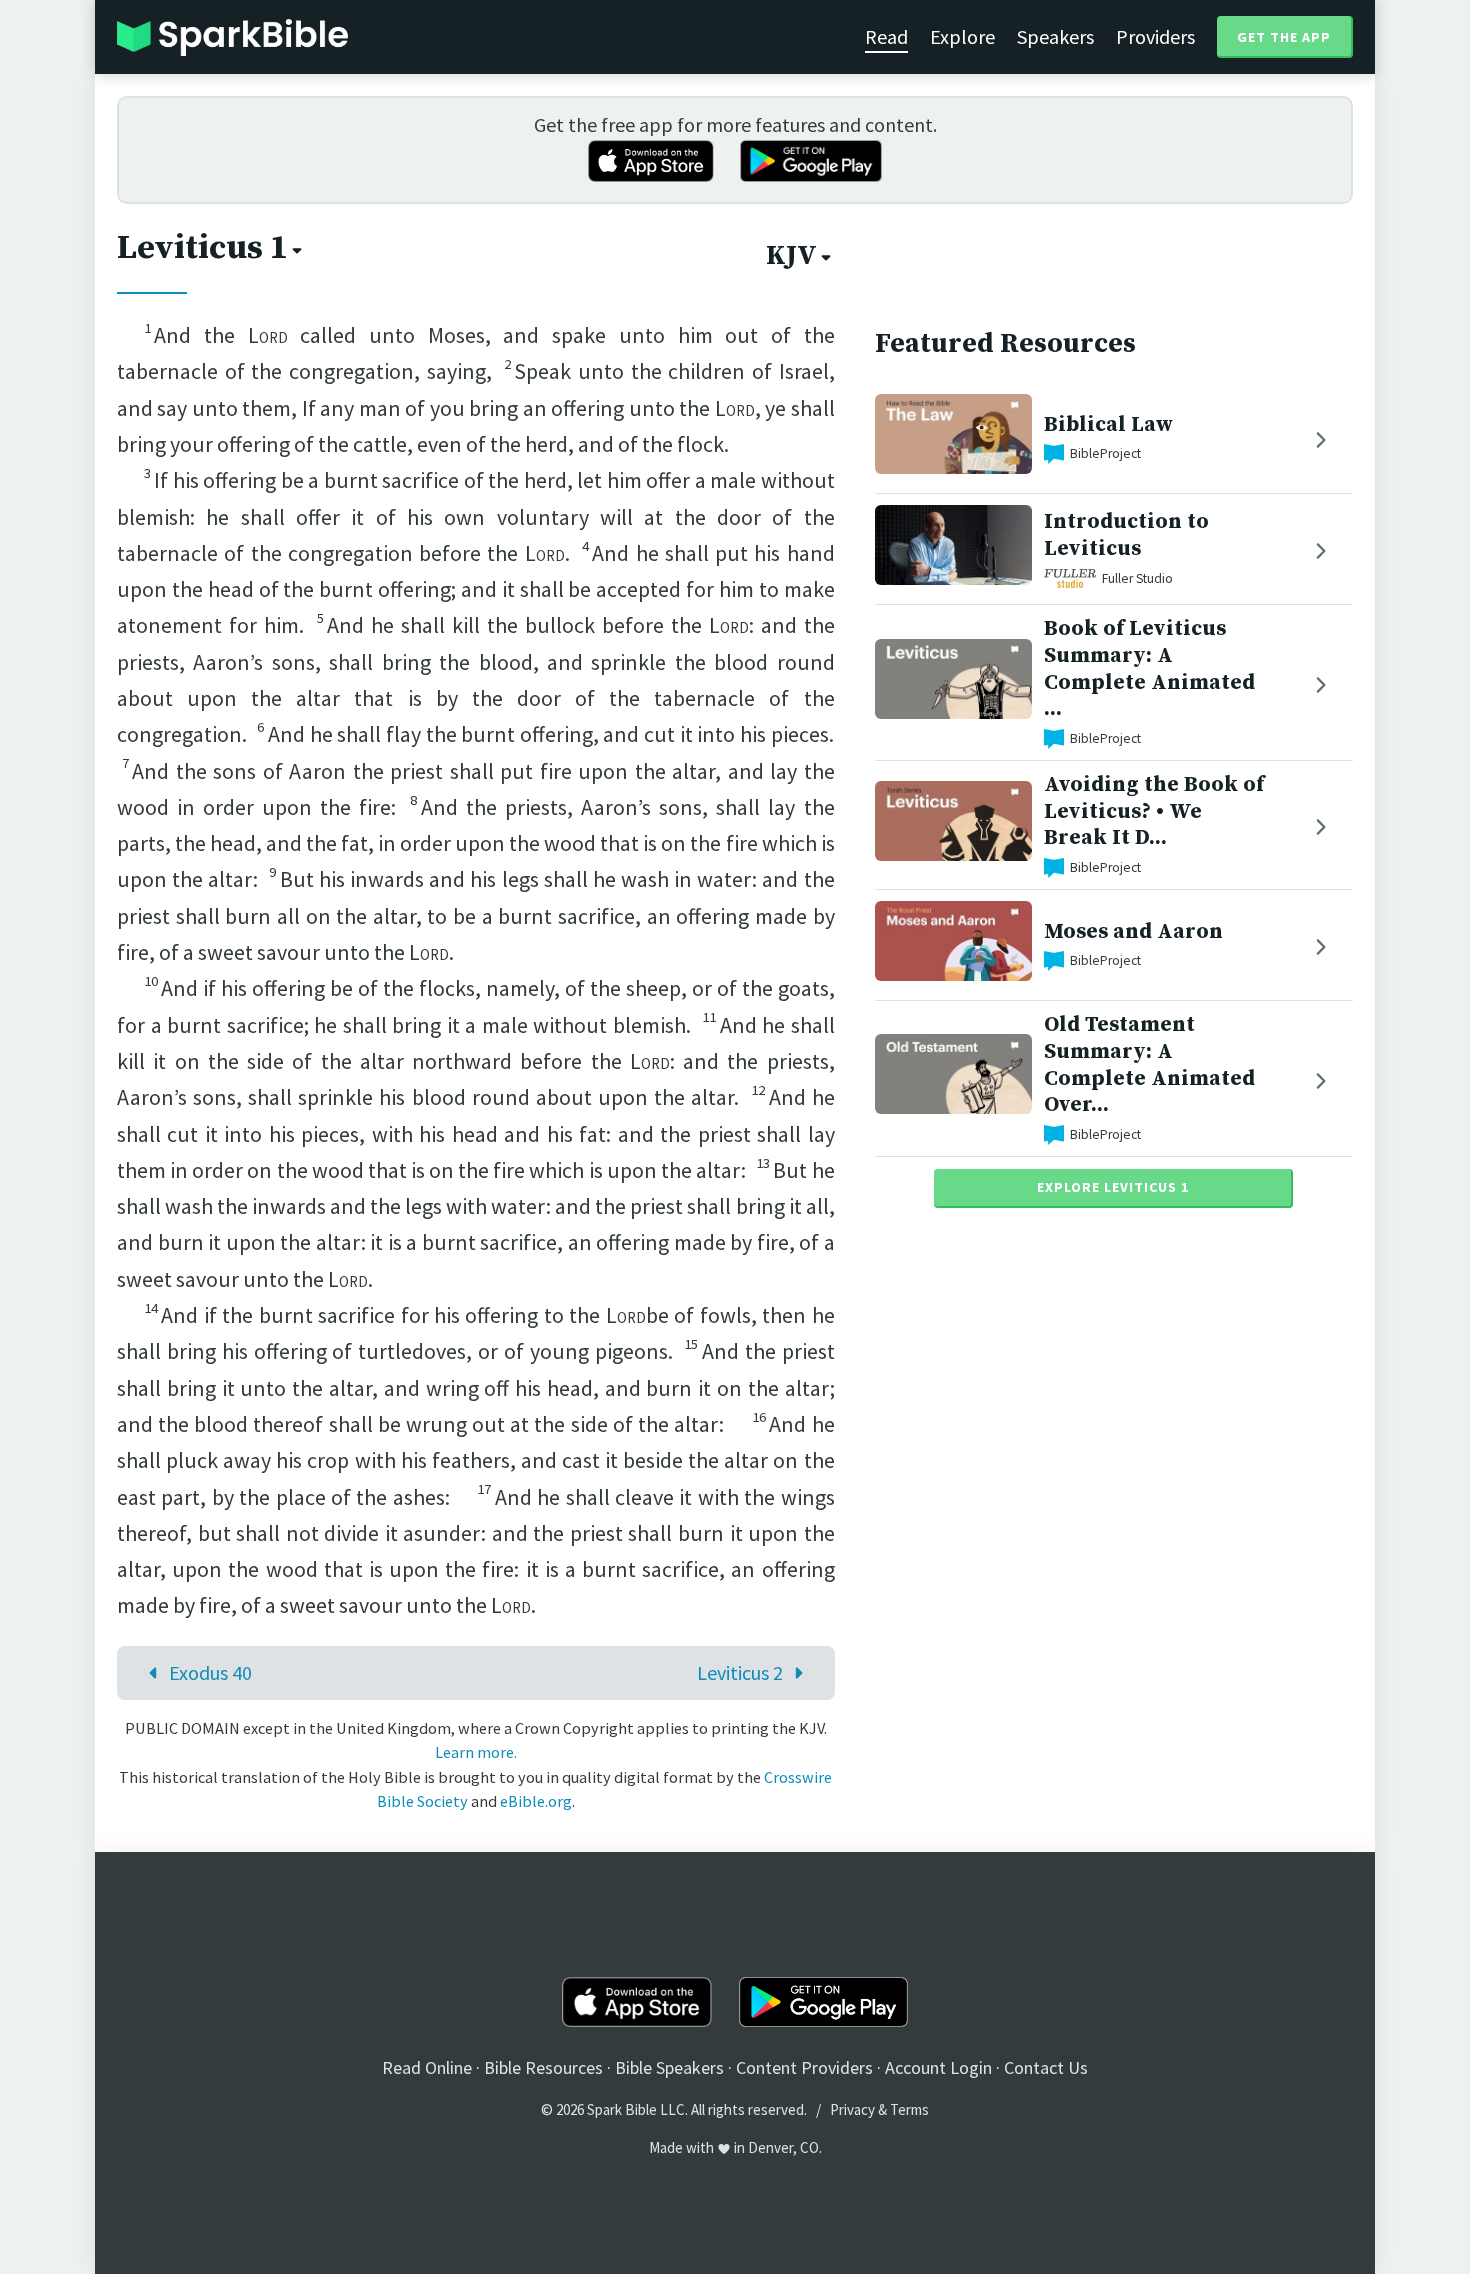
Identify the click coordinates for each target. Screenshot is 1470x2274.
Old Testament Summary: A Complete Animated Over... (1149, 1064)
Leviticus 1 (202, 248)
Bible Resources (543, 2067)
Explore (962, 36)
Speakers (1055, 36)
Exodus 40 (210, 1672)
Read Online (427, 2067)
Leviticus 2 (740, 1672)
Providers (1155, 36)
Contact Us (1046, 2067)
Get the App (1284, 37)
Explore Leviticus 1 (1113, 1187)
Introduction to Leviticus (1126, 535)
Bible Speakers (669, 2067)
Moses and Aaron (1133, 931)
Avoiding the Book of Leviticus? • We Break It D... (1154, 811)
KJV (791, 256)
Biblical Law (1108, 424)
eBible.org (536, 1801)
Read (886, 36)
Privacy (852, 2109)
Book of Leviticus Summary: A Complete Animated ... (1149, 668)
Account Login (938, 2067)
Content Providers (804, 2067)
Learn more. (476, 1752)
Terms (909, 2109)
